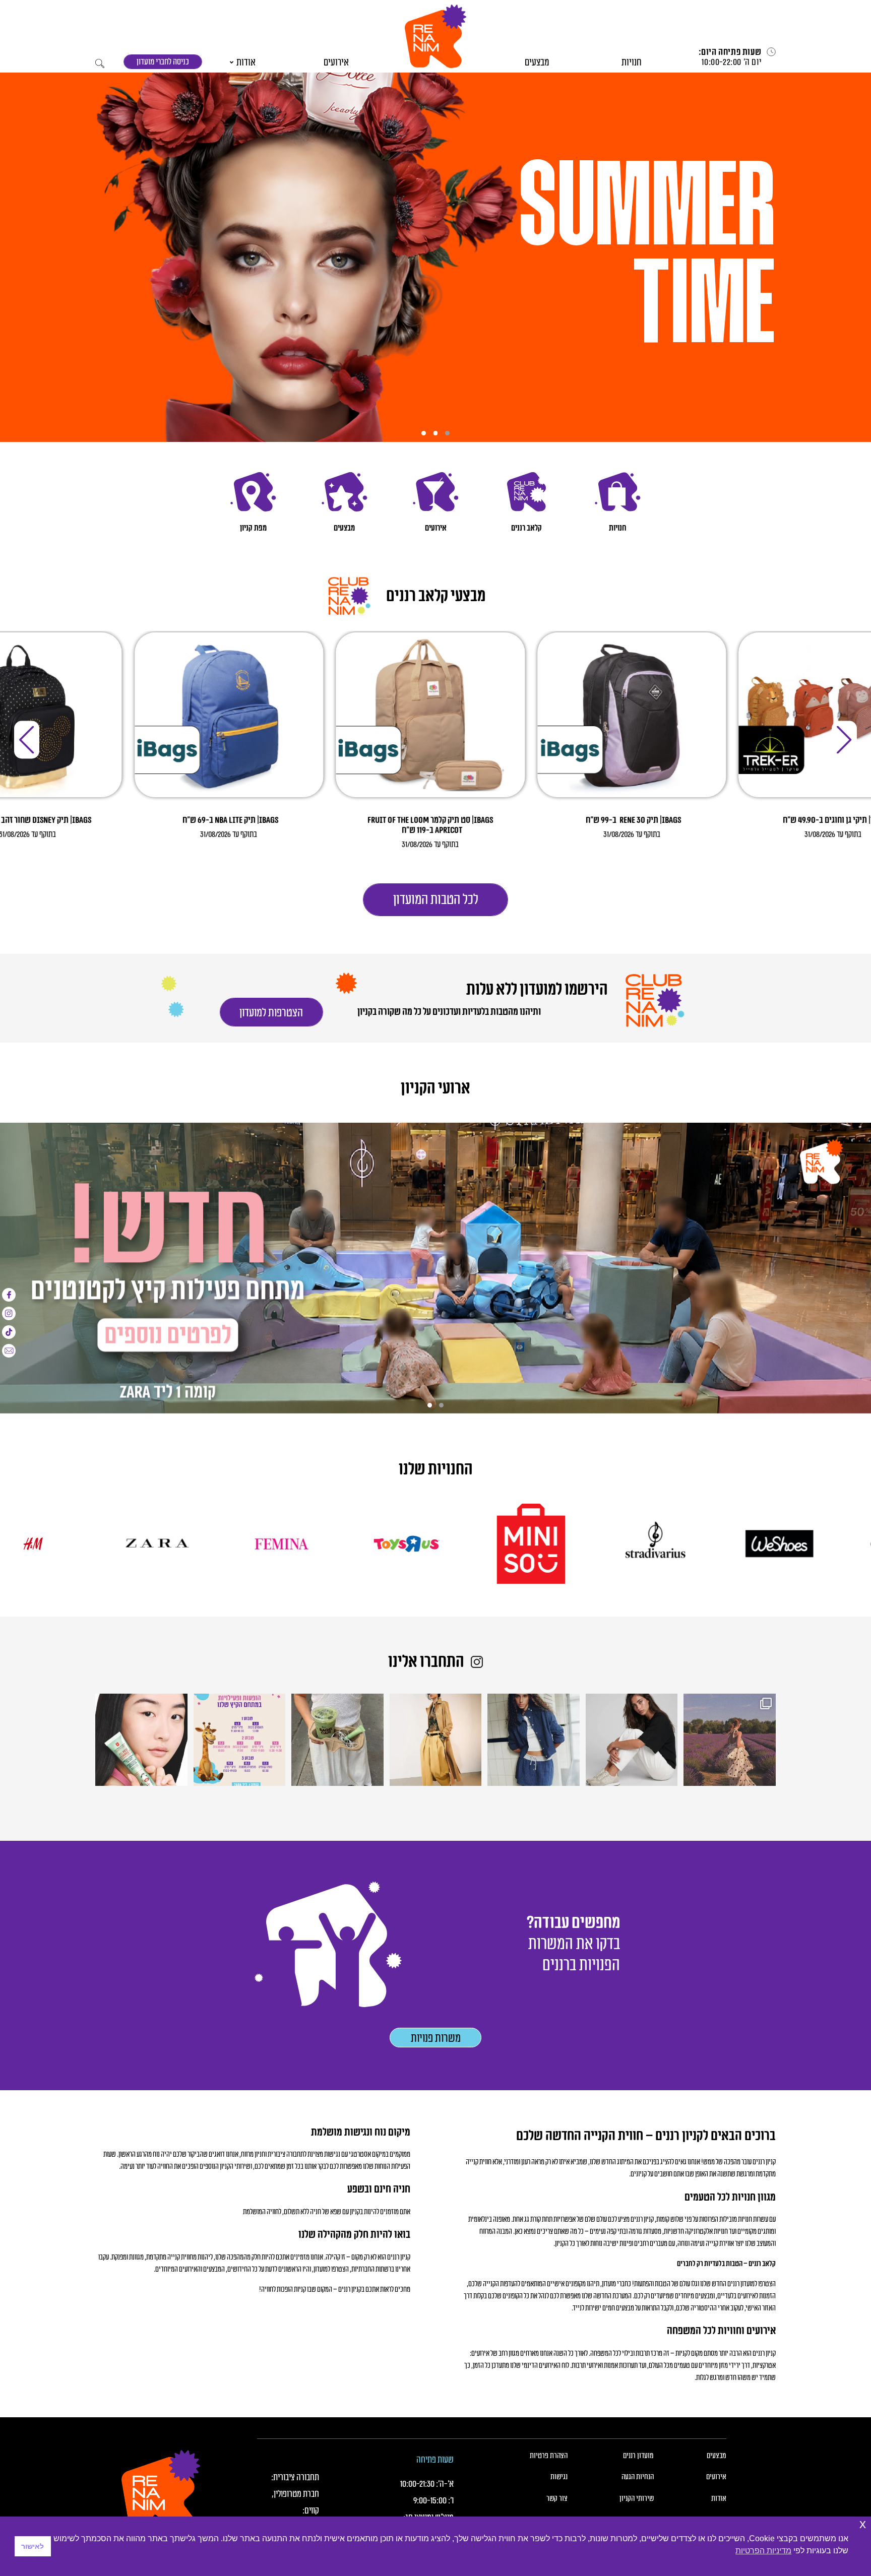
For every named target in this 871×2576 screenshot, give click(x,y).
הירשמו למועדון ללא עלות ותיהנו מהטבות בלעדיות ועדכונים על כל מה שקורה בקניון (435, 1182)
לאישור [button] (33, 2546)
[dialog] (435, 1288)
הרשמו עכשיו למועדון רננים (436, 1152)
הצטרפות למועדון (436, 1436)
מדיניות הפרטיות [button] (763, 2551)
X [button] (711, 1127)
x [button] (863, 2524)
